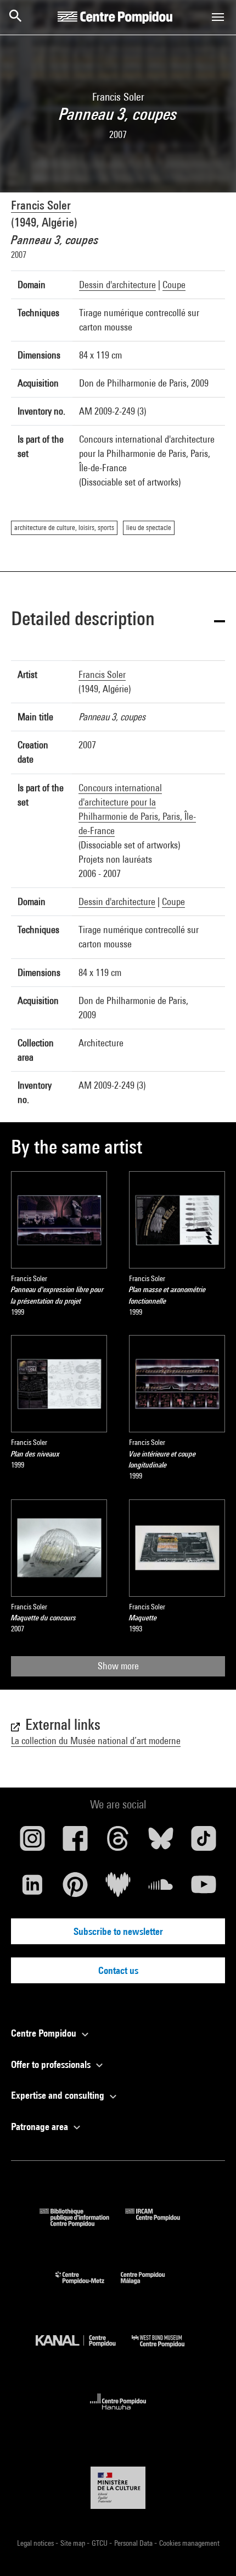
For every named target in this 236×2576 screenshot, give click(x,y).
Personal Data (134, 2543)
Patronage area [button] (41, 2127)
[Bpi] (82, 2223)
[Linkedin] (32, 1889)
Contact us (118, 1970)
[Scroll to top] (210, 2550)
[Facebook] (75, 1843)
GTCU (100, 2543)
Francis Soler (41, 205)
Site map (74, 2543)
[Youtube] (204, 1889)
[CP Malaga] (151, 2287)
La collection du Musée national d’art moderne (96, 1741)
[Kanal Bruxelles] (84, 2350)
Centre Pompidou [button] (45, 2033)
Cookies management (189, 2543)
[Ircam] (161, 2223)
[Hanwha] (118, 2413)
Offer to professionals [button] (52, 2064)
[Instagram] (32, 1843)
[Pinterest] (75, 1889)
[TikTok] (204, 1843)
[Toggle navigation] (218, 17)
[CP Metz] (88, 2287)
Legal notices (36, 2543)
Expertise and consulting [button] (59, 2095)
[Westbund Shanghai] (166, 2350)
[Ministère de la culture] (118, 2488)
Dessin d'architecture (117, 285)
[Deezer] (118, 1889)
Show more (118, 1666)
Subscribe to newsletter (118, 1931)
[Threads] (118, 1843)
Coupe (174, 285)
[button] (118, 620)
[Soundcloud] (161, 1889)
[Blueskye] (161, 1843)
